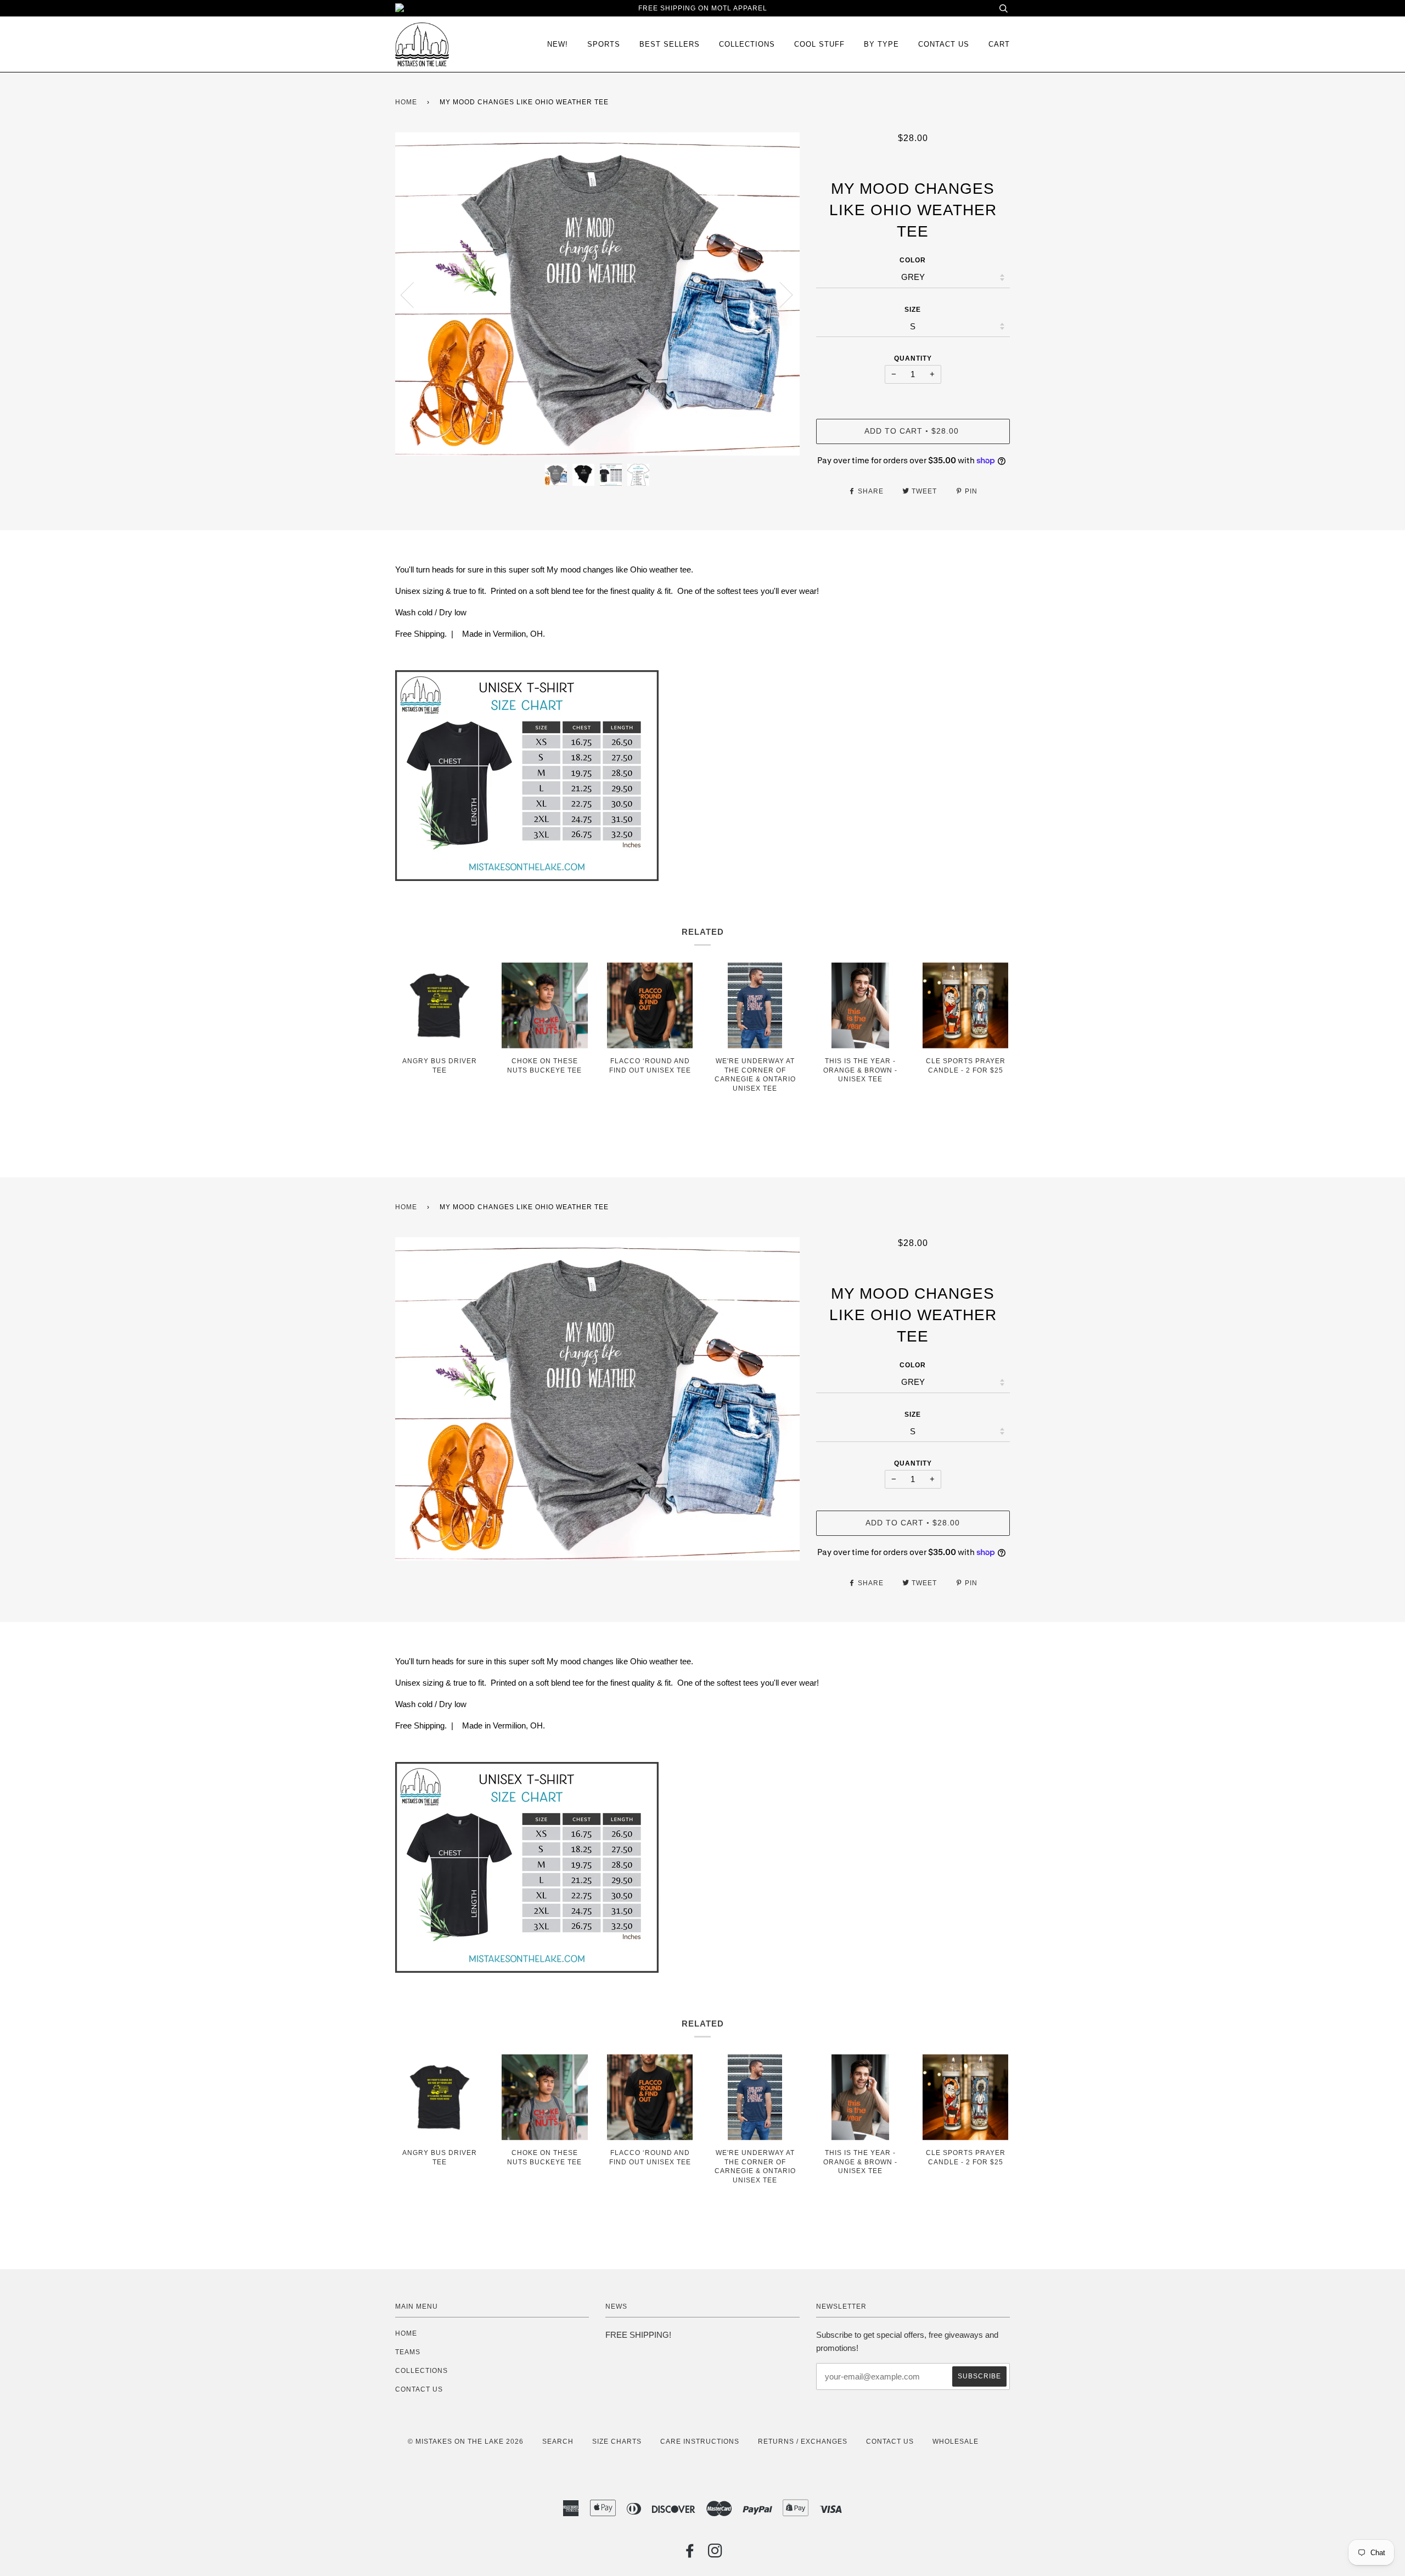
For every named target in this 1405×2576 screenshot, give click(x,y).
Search (558, 2442)
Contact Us (944, 44)
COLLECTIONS (747, 44)
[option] (597, 294)
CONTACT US (419, 2389)
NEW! (558, 44)
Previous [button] (414, 294)
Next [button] (780, 294)
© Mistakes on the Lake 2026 (466, 2442)
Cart (999, 44)
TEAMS (408, 2352)
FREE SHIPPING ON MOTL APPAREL (703, 8)
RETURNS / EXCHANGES (803, 2442)
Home (406, 102)
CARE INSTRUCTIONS (700, 2442)
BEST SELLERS (670, 44)
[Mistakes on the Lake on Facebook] (690, 2554)
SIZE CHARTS (617, 2442)
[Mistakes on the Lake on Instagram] (715, 2554)
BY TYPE (881, 44)
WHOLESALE (956, 2442)
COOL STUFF (819, 44)
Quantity (913, 358)
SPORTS (604, 44)
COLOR (913, 260)
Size (913, 310)
